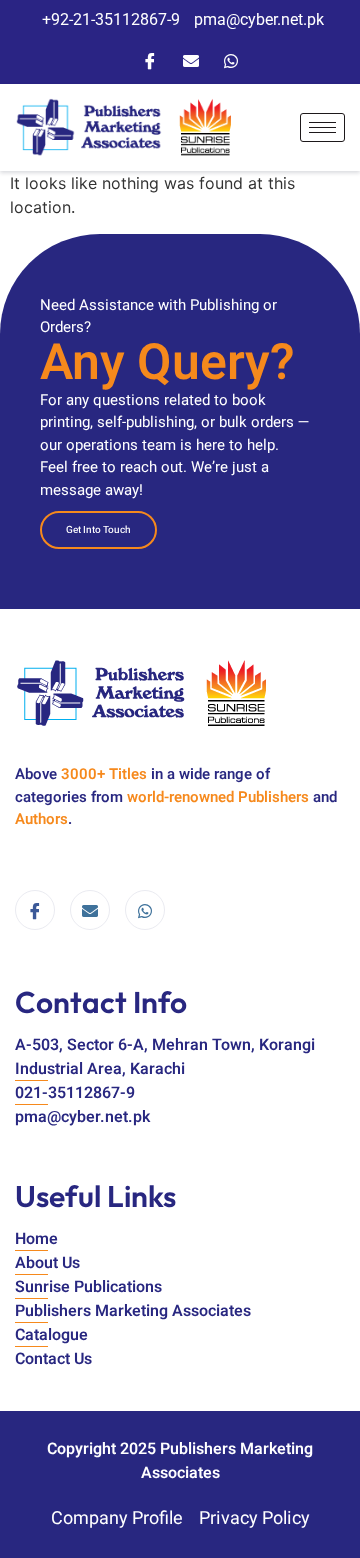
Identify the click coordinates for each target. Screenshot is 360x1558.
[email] (90, 910)
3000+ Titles (104, 774)
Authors (41, 819)
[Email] (191, 59)
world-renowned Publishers (218, 797)
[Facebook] (150, 59)
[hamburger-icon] (322, 127)
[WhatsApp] (231, 59)
